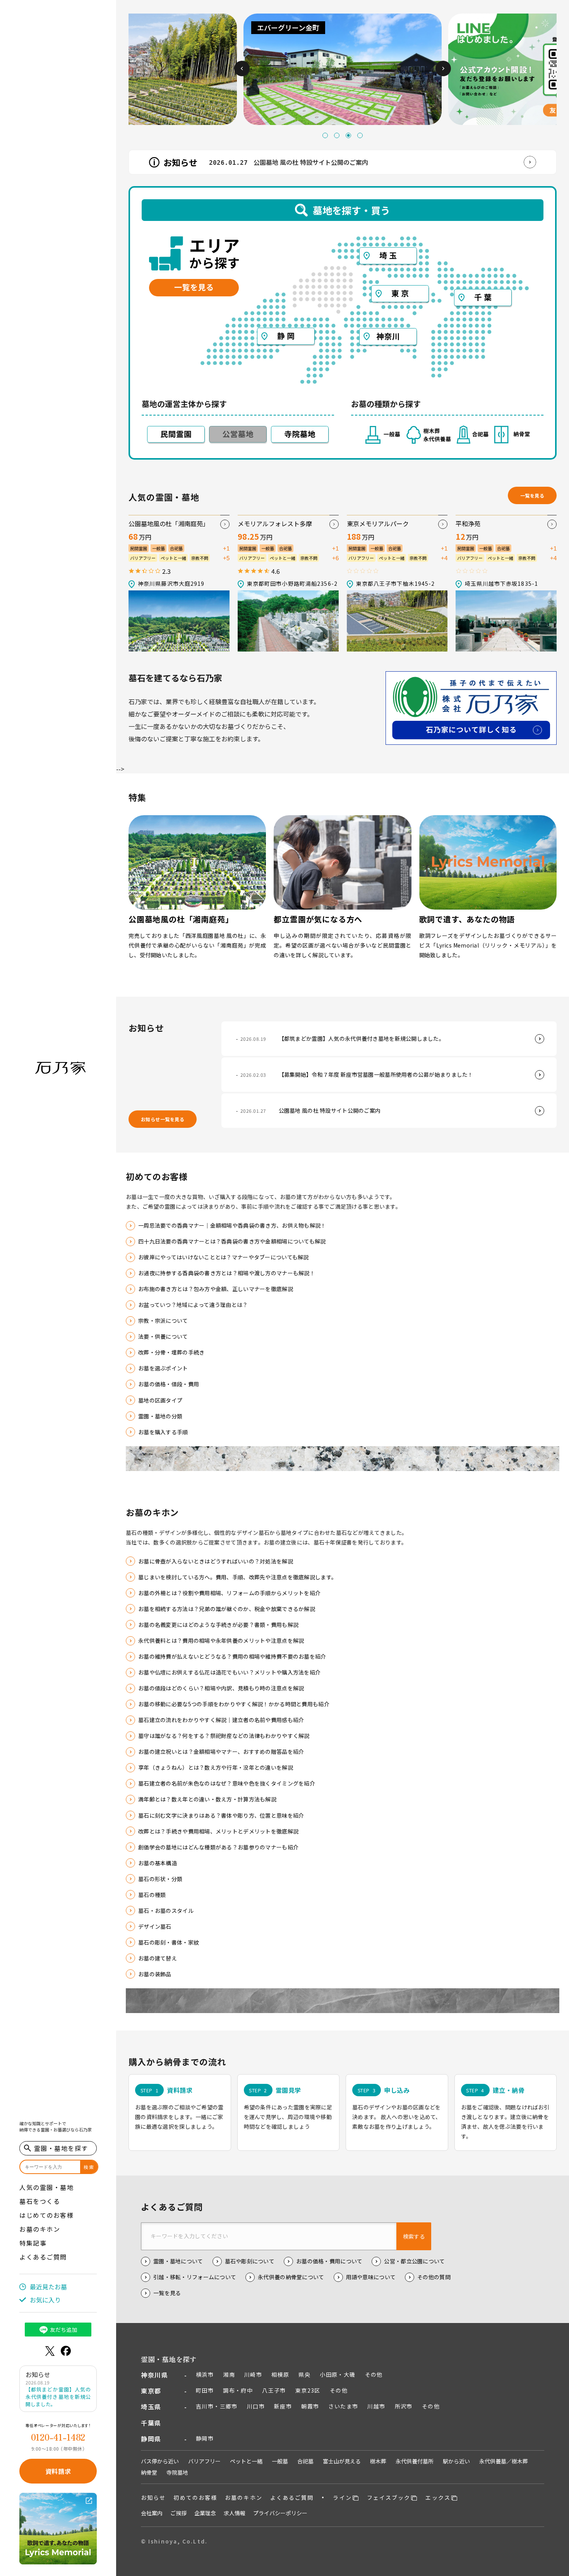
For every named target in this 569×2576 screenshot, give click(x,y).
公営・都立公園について (414, 2261)
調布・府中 (238, 2390)
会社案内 (152, 2513)
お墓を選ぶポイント (163, 1368)
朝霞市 (310, 2406)
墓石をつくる (40, 2201)
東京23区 (308, 2390)
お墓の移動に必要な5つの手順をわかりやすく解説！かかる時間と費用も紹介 (234, 1704)
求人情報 (235, 2513)
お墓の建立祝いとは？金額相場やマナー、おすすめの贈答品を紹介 (221, 1752)
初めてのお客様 (195, 2497)
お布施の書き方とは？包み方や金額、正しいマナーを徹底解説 (216, 1289)
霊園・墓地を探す (169, 2359)
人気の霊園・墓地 (46, 2187)
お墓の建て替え (158, 1958)
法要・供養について (163, 1336)
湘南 (229, 2374)
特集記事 (33, 2243)
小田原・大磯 (338, 2374)
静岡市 (205, 2438)
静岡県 (151, 2439)
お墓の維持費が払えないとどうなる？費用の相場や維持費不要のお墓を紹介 (232, 1656)
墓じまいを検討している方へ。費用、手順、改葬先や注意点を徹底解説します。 (237, 1577)
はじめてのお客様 (46, 2215)
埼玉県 (151, 2407)
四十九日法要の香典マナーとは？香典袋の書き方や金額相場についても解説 (232, 1241)
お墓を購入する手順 (163, 1432)
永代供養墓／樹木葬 (504, 2461)
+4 (444, 558)
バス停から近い (160, 2461)
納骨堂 (149, 2472)
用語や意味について (371, 2277)
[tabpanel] (144, 69)
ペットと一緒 (246, 2461)
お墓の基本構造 (158, 1863)
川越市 (376, 2406)
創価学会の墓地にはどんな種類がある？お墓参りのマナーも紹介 (218, 1847)
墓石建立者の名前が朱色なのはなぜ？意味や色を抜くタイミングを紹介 (227, 1783)
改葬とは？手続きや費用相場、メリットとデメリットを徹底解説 (218, 1831)
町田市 (205, 2390)
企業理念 (205, 2513)
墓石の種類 (152, 1895)
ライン (342, 2497)
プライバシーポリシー (280, 2513)
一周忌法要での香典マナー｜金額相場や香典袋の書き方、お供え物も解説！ (232, 1225)
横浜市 (205, 2374)
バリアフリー (204, 2461)
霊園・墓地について (178, 2261)
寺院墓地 (177, 2472)
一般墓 (280, 2461)
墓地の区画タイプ (160, 1400)
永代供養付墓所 (415, 2461)
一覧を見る (532, 495)
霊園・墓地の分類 (160, 1416)
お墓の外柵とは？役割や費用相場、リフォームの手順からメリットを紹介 (229, 1593)
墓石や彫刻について (250, 2261)
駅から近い (456, 2461)
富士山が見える (342, 2461)
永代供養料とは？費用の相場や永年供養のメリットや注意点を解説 (221, 1640)
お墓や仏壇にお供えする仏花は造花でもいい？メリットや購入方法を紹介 (229, 1672)
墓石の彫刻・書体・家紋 (169, 1942)
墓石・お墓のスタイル (166, 1911)
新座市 (283, 2406)
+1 (226, 548)
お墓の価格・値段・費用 (169, 1384)
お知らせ (153, 2497)
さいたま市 (343, 2406)
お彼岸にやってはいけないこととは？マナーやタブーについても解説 (224, 1257)
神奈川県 (154, 2375)
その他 (374, 2374)
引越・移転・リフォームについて (195, 2277)
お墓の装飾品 (155, 1974)
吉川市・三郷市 (217, 2406)
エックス (438, 2497)
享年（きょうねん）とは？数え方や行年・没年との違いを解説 (216, 1767)
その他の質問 (434, 2277)
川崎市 (253, 2374)
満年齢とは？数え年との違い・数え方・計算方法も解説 (207, 1799)
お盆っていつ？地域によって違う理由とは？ (193, 1305)
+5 (226, 558)
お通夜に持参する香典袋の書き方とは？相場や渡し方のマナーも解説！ (227, 1273)
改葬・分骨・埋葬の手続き (171, 1352)
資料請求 (58, 2471)
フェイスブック (389, 2497)
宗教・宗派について (163, 1320)
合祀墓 (305, 2461)
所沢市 (404, 2406)
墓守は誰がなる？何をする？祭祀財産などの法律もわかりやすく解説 (224, 1736)
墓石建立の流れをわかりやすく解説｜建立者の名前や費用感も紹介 (221, 1720)
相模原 (280, 2374)
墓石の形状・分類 (160, 1879)
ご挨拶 (178, 2513)
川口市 (256, 2406)
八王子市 (274, 2390)
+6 (335, 558)
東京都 (151, 2391)
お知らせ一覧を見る (163, 1119)
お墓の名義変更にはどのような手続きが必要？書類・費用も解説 (218, 1625)
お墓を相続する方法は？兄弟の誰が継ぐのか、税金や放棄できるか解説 (227, 1609)
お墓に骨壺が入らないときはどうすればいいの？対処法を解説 (216, 1561)
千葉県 (151, 2423)
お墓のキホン (40, 2229)
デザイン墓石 (155, 1926)
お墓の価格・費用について (329, 2261)
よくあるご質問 (43, 2257)
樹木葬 (378, 2461)
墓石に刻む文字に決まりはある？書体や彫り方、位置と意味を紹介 (221, 1815)
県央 (304, 2374)
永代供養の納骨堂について (291, 2277)
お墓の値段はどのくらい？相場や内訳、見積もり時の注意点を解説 (221, 1688)
